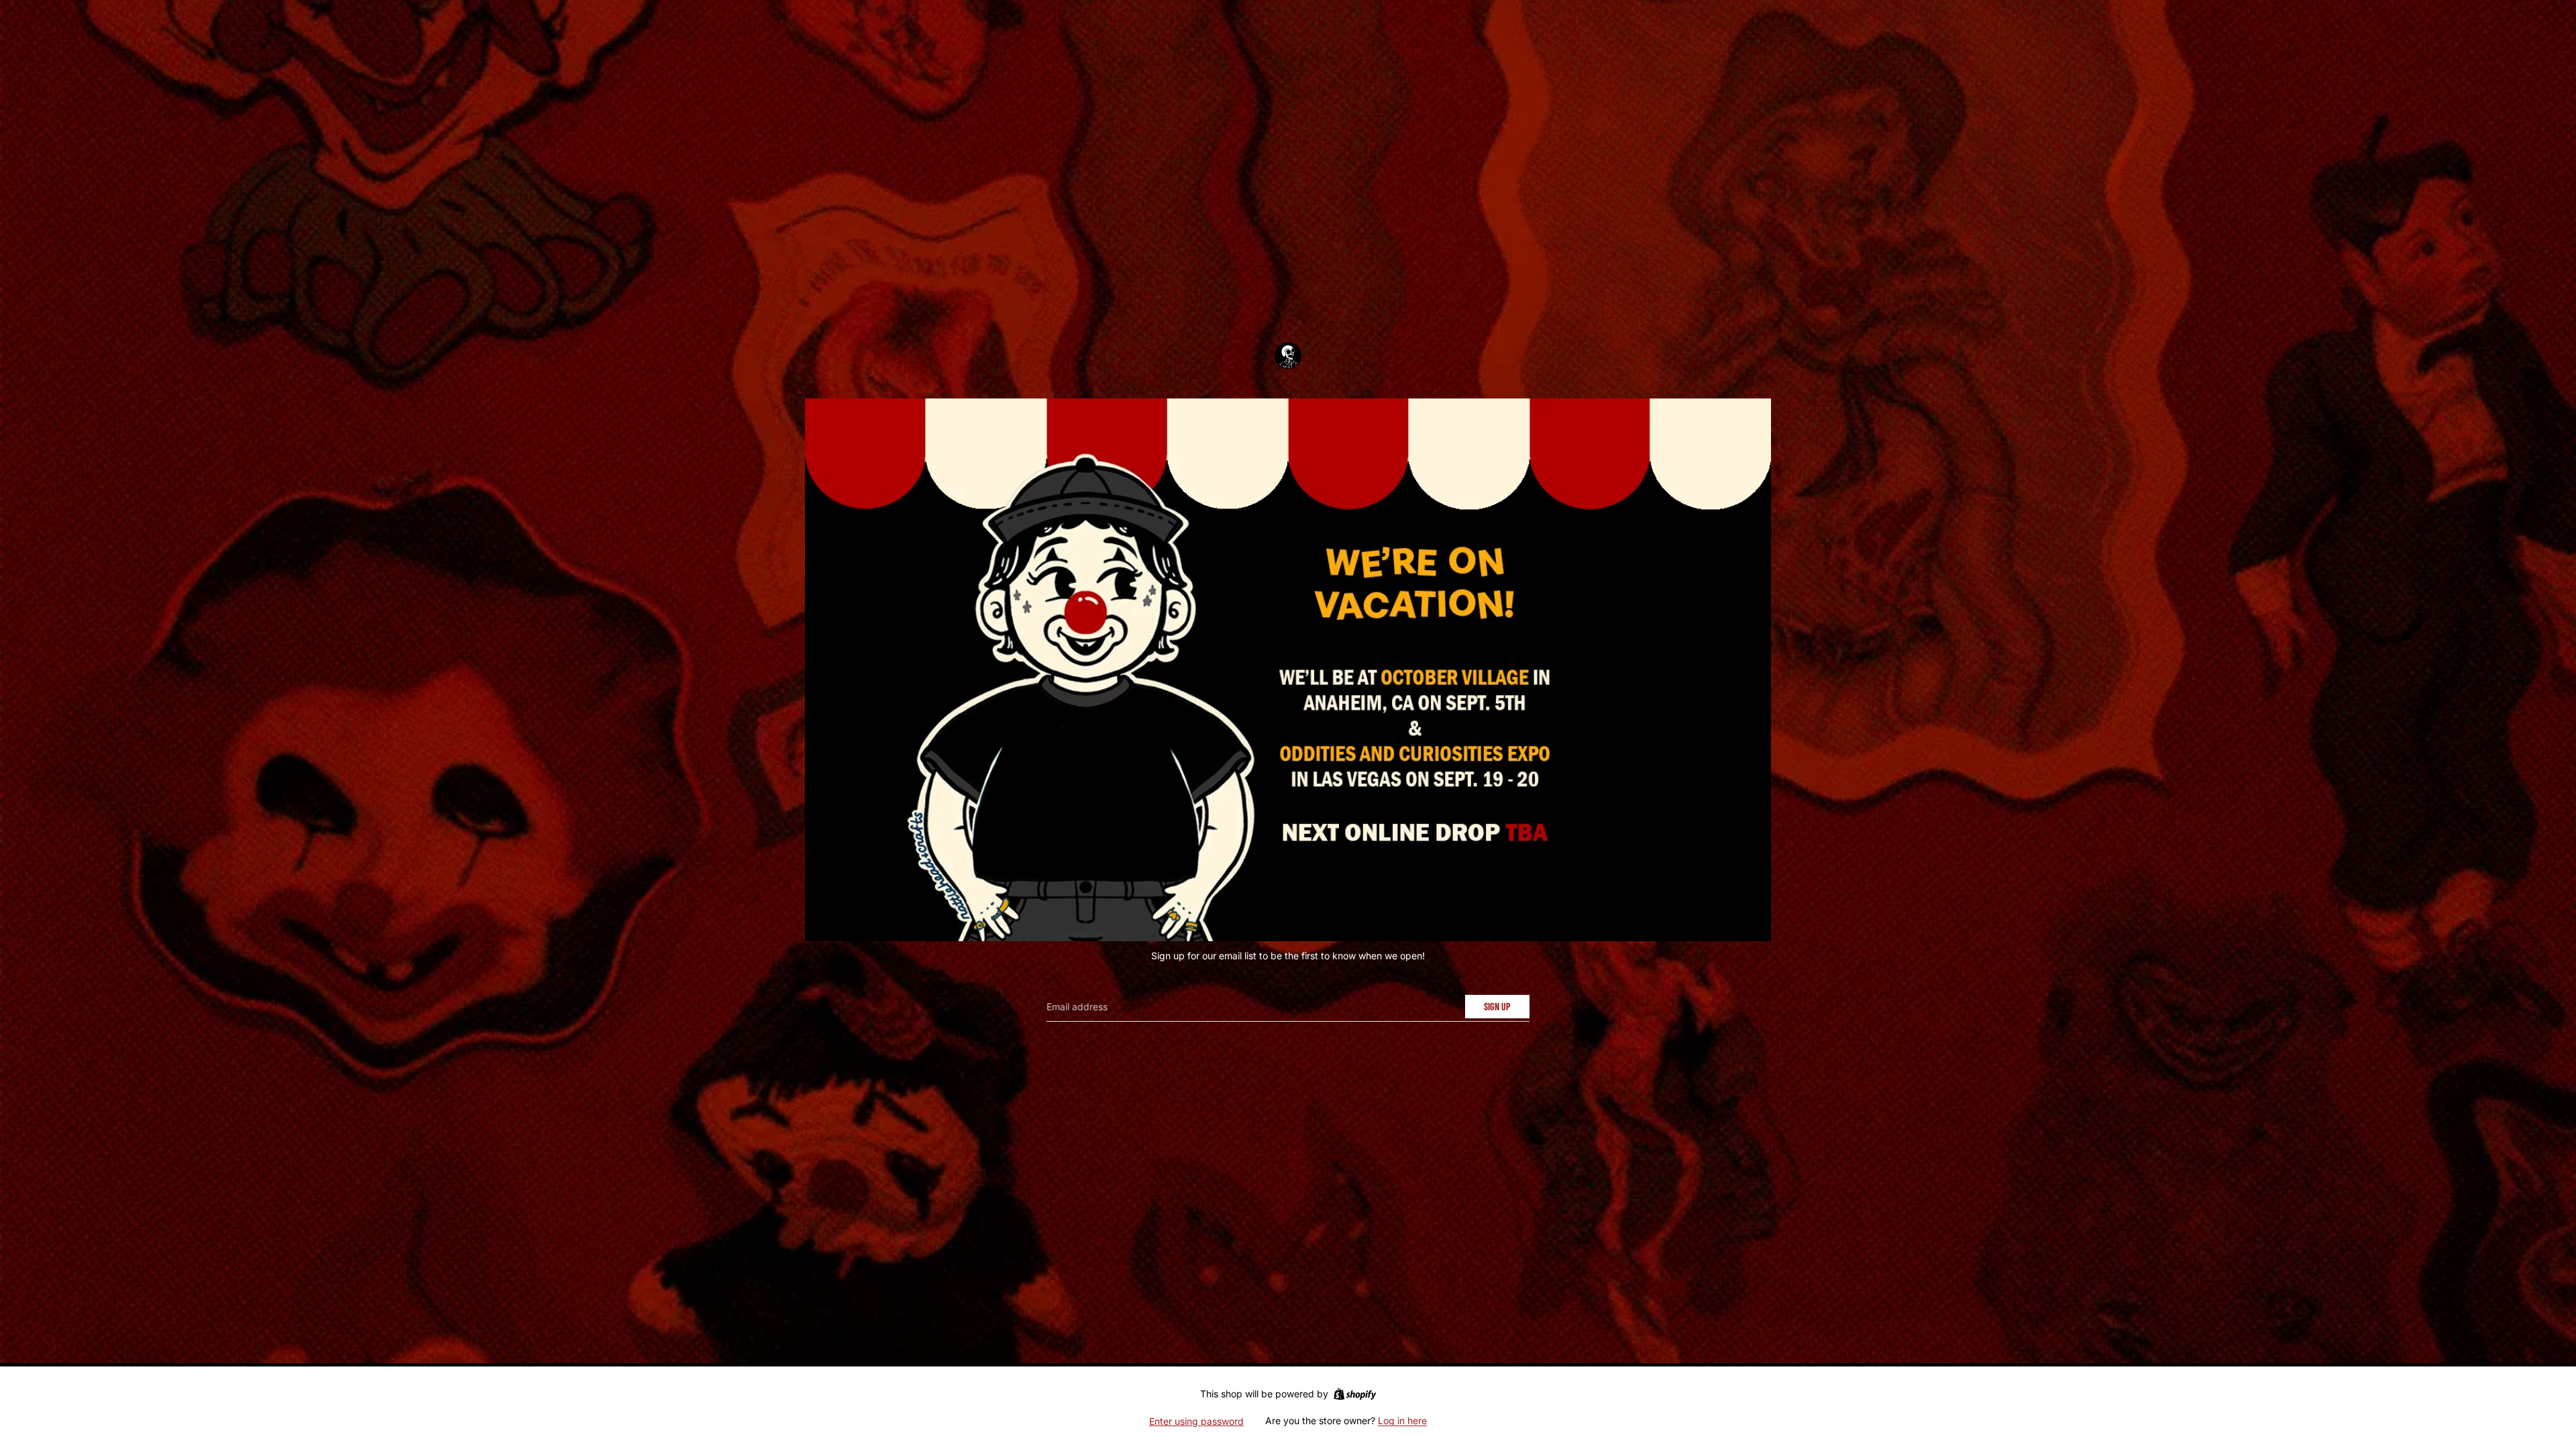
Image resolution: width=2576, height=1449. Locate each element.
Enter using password (1196, 1421)
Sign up (1497, 1007)
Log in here (1402, 1420)
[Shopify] (1355, 1394)
